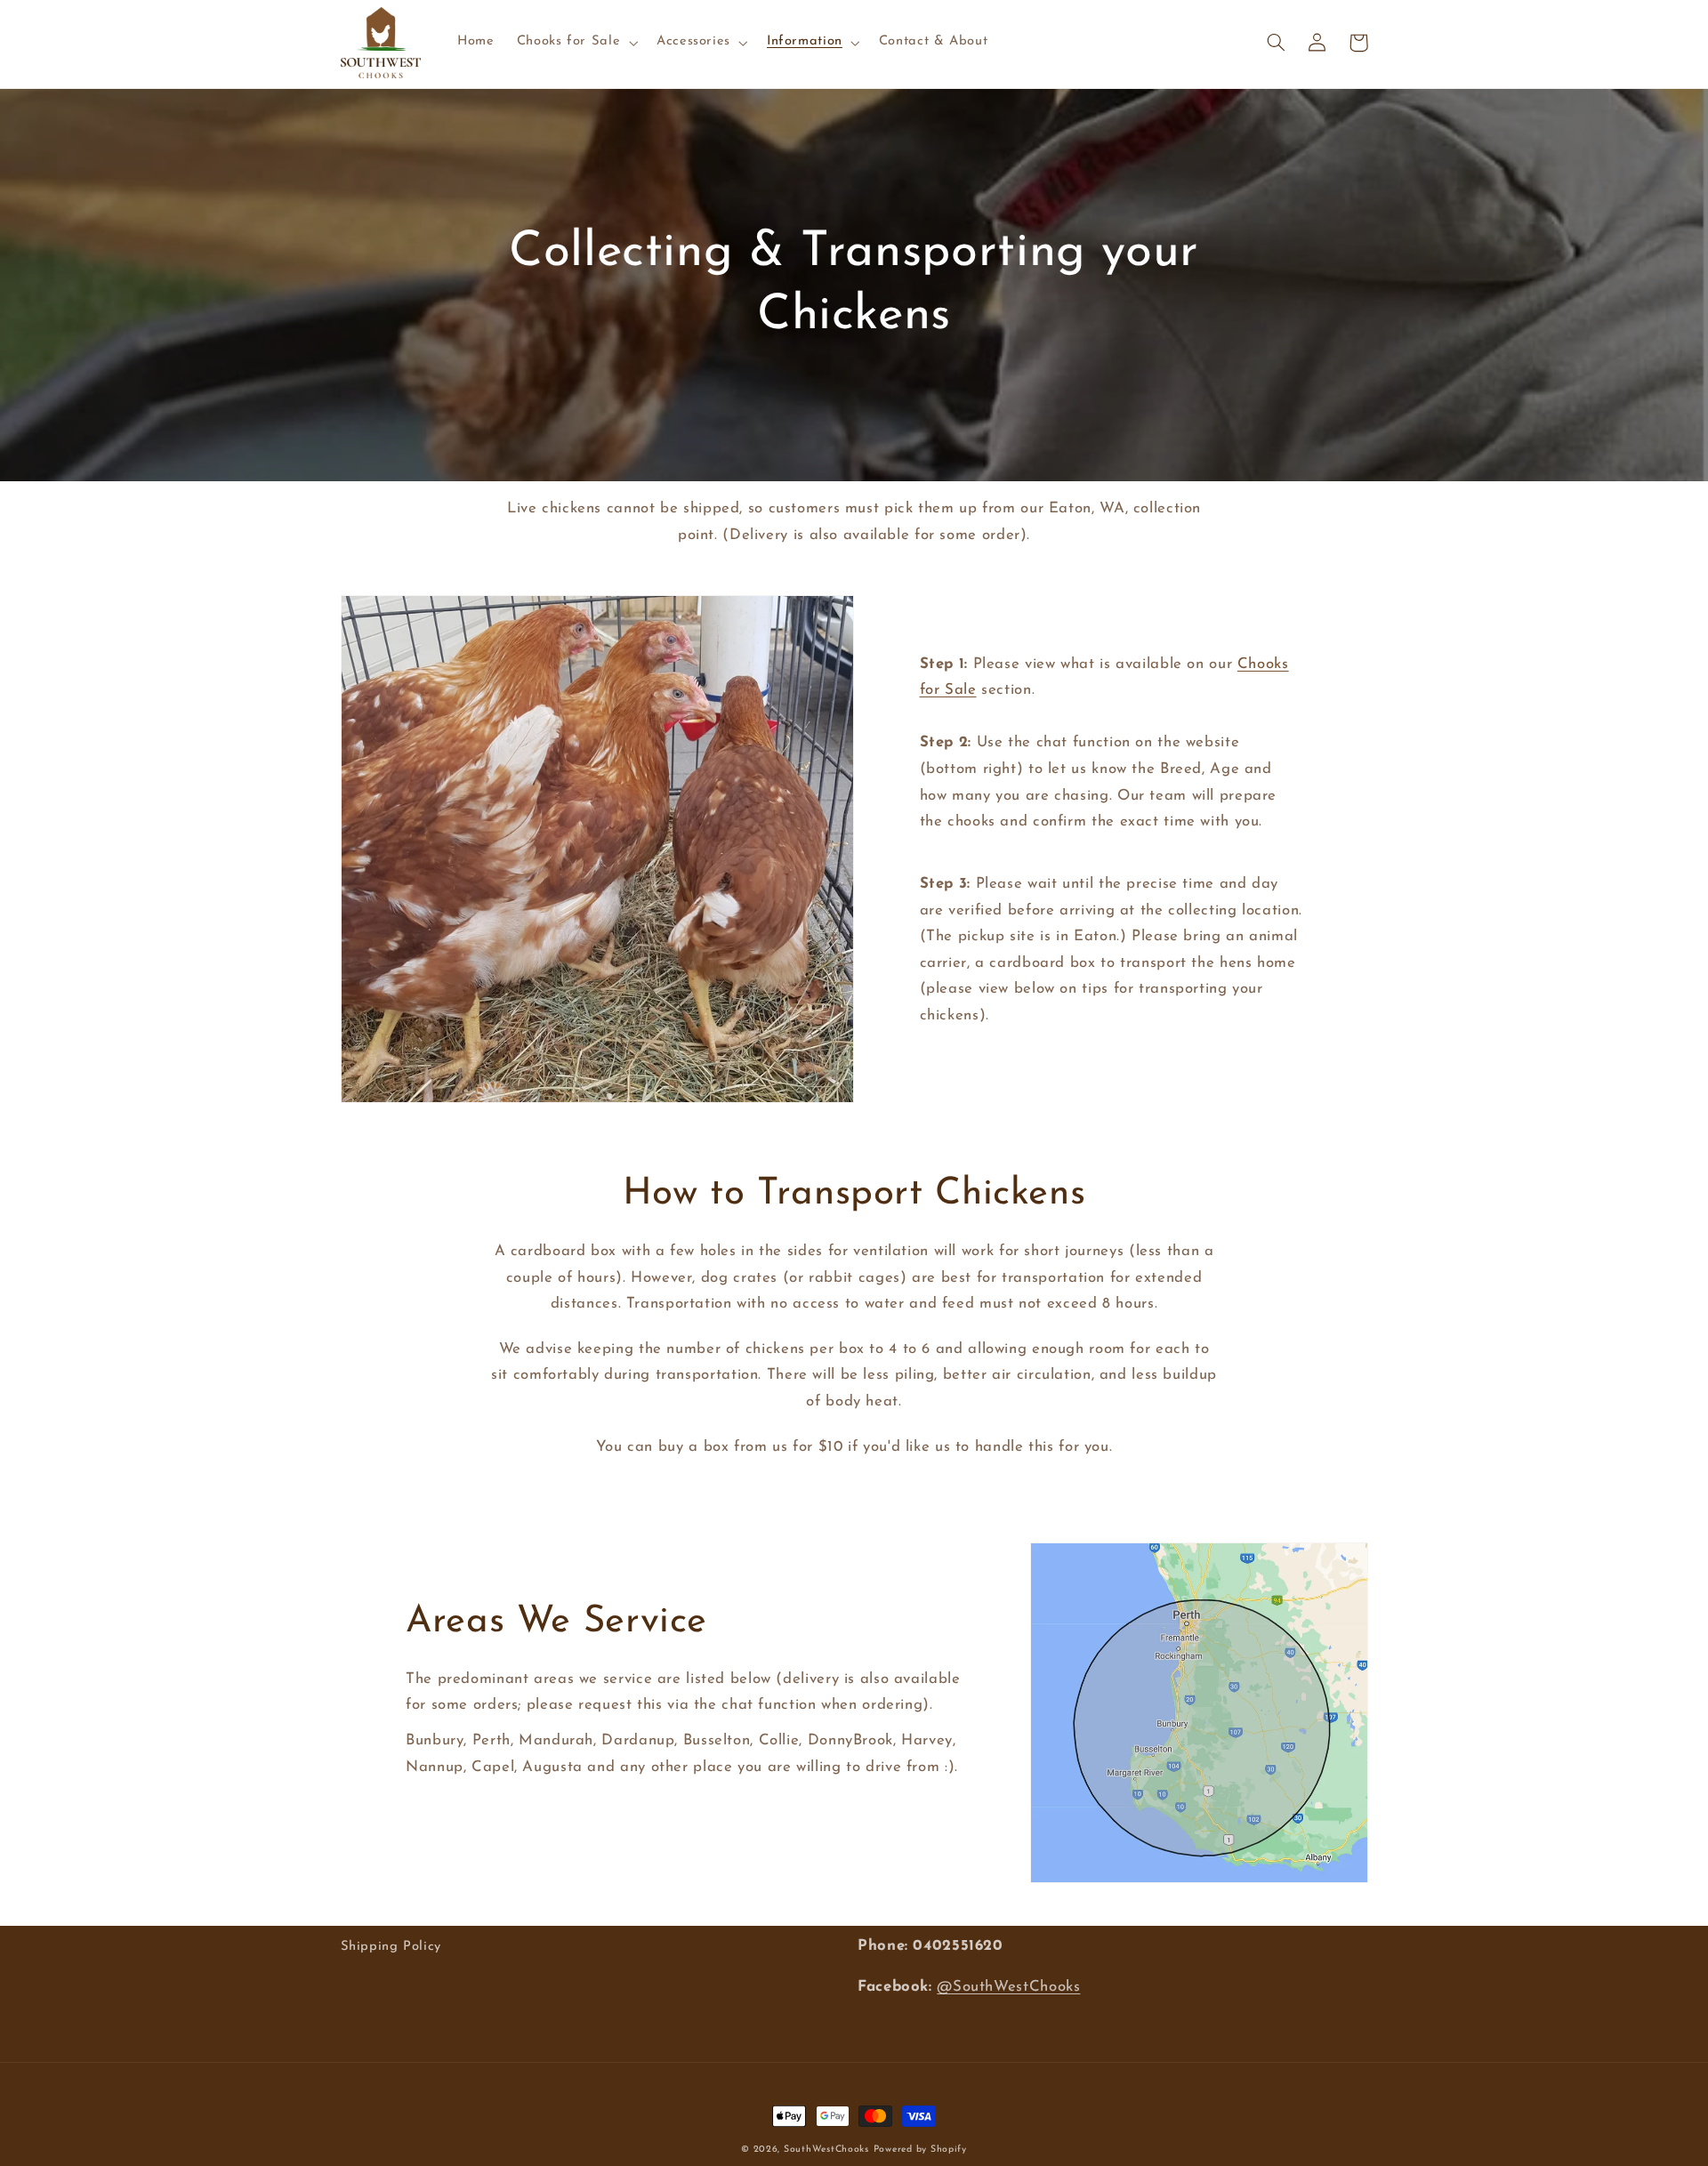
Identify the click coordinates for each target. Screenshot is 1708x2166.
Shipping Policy (391, 1947)
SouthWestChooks (826, 2150)
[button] (575, 43)
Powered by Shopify (920, 2150)
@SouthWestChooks (1008, 1987)
